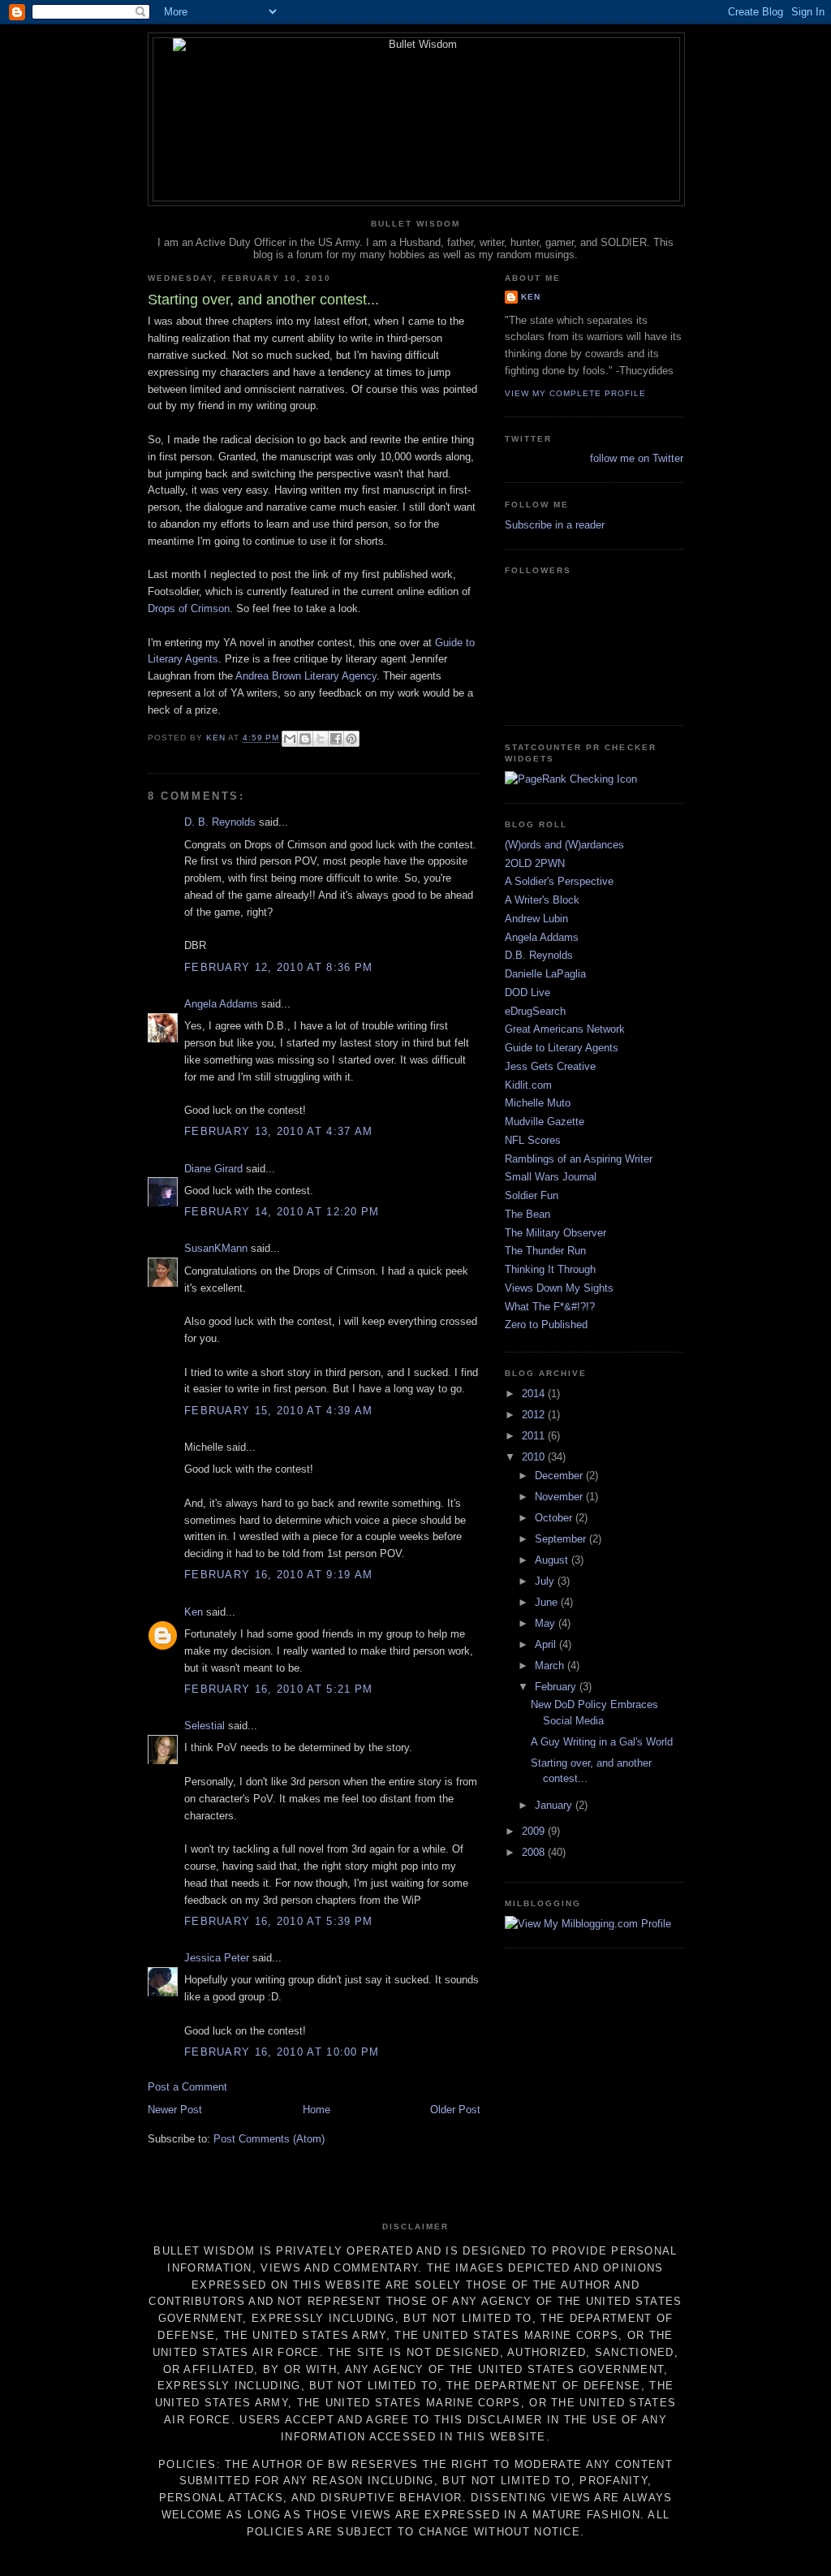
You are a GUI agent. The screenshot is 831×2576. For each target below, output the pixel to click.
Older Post (455, 2110)
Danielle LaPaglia (545, 974)
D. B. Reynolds (220, 822)
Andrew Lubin (536, 919)
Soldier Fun (532, 1195)
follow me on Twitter (637, 458)
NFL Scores (533, 1140)
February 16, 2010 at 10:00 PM (282, 2052)
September (562, 1539)
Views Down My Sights (559, 1288)
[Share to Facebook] (336, 739)
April (547, 1644)
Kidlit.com (528, 1085)
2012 (535, 1415)
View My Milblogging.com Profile (594, 1924)
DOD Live (527, 992)
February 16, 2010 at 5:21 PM (278, 1689)
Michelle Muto (538, 1103)
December (560, 1476)
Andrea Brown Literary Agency (306, 676)
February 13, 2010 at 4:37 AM (278, 1131)
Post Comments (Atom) (269, 2139)
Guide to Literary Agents (562, 1048)
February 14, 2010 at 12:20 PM (282, 1212)
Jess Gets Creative (550, 1066)
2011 (535, 1436)
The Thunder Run (545, 1251)
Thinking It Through (550, 1269)
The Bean (527, 1214)
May (547, 1623)
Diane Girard (213, 1169)
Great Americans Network (565, 1029)
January (555, 1805)
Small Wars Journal (551, 1177)
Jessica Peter (217, 1958)
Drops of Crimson (189, 608)
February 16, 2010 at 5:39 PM (278, 1921)
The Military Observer (555, 1233)
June (548, 1602)
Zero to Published (546, 1325)
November (560, 1497)
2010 (535, 1457)
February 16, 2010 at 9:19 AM (278, 1575)
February (557, 1687)
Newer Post (175, 2110)
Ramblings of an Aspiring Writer (579, 1159)
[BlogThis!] (305, 739)
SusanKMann (216, 1248)
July (546, 1581)
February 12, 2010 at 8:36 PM (278, 967)
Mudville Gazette (545, 1122)
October (555, 1518)
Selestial (205, 1726)
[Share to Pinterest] (351, 739)
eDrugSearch (535, 1011)
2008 (535, 1852)
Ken (194, 1612)
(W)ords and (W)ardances (564, 845)
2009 (535, 1831)
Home (316, 2110)
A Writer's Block (542, 900)
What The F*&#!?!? (550, 1307)
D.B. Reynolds (539, 955)
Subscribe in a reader (555, 525)
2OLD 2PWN (535, 863)
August (553, 1560)
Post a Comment (187, 2087)
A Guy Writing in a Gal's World (602, 1742)
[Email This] (290, 739)
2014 (535, 1394)
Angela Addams (221, 1004)
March (551, 1666)
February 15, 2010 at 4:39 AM (278, 1411)
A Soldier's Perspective (559, 881)
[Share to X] (321, 739)
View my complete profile (575, 393)
